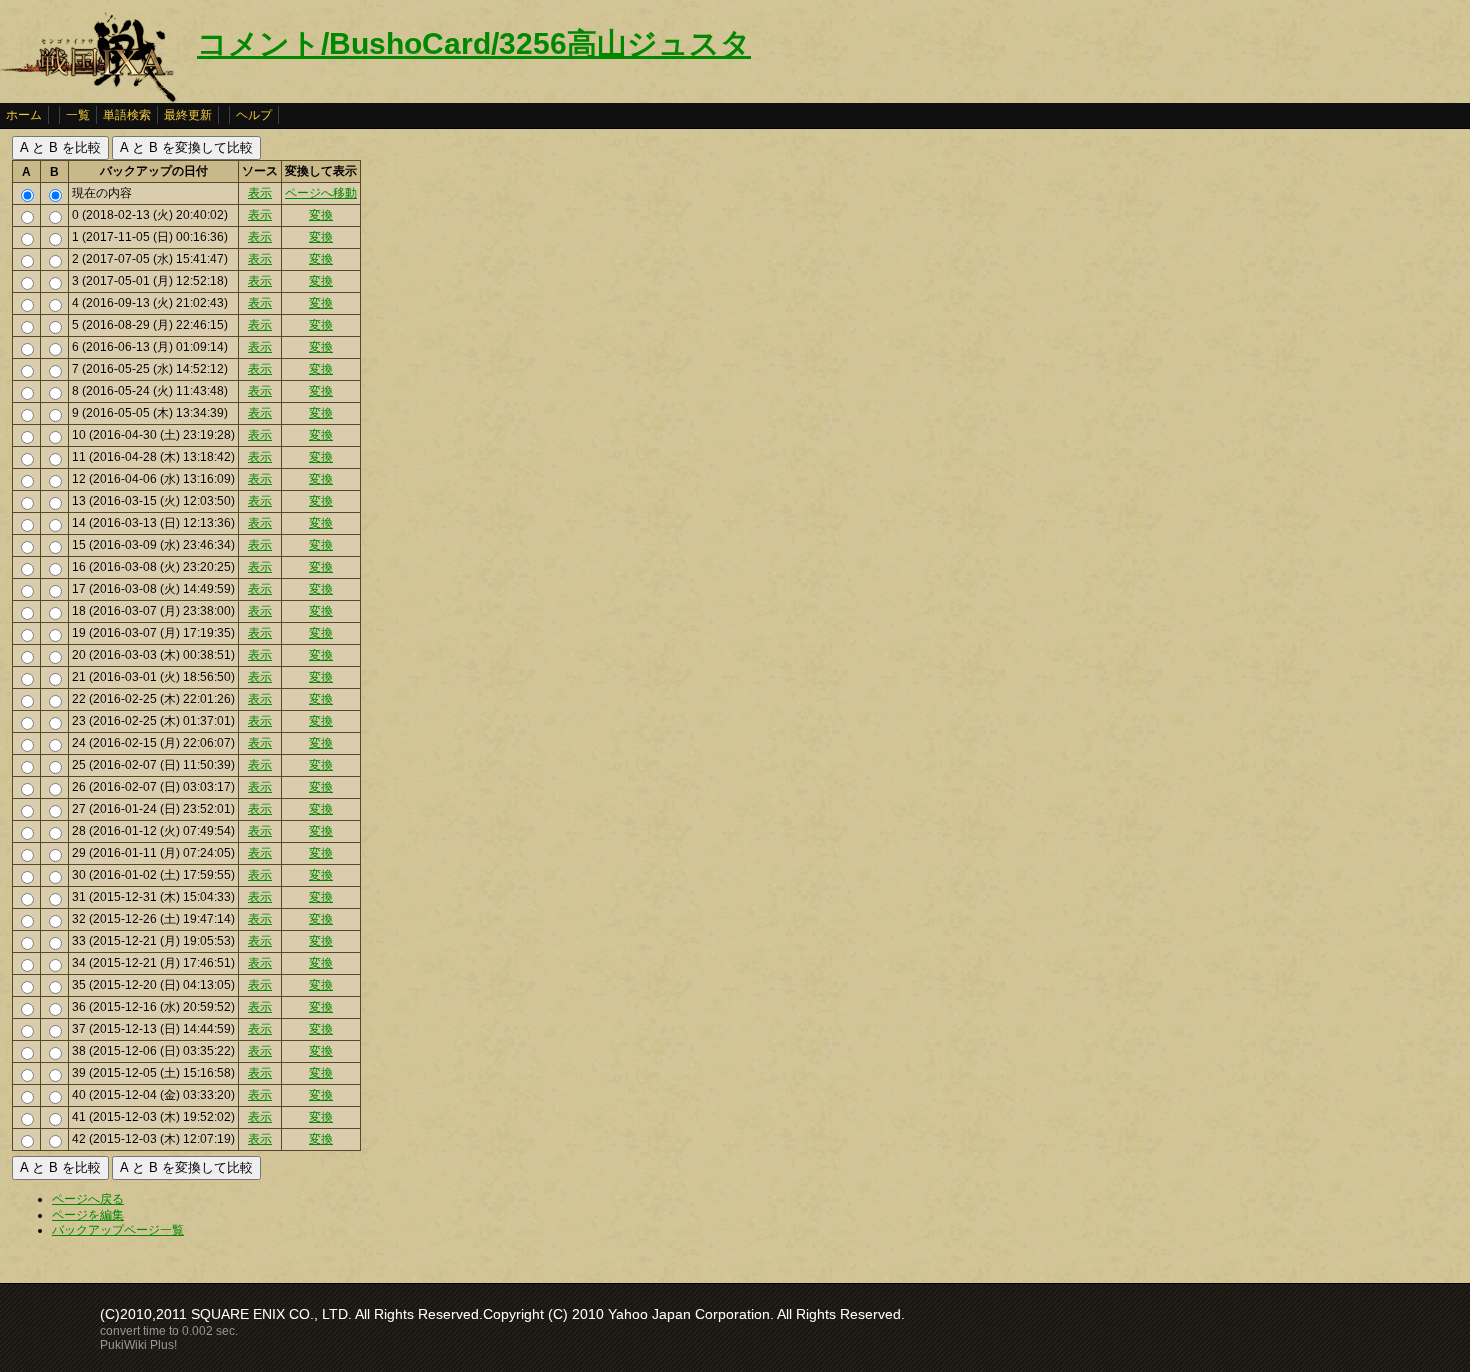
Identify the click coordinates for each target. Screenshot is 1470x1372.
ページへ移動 (321, 193)
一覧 (78, 115)
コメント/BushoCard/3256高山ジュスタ (474, 43)
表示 (260, 193)
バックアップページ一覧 (118, 1230)
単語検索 (127, 115)
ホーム (24, 115)
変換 (321, 215)
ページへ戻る (88, 1199)
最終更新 (188, 115)
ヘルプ (254, 115)
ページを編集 (88, 1215)
